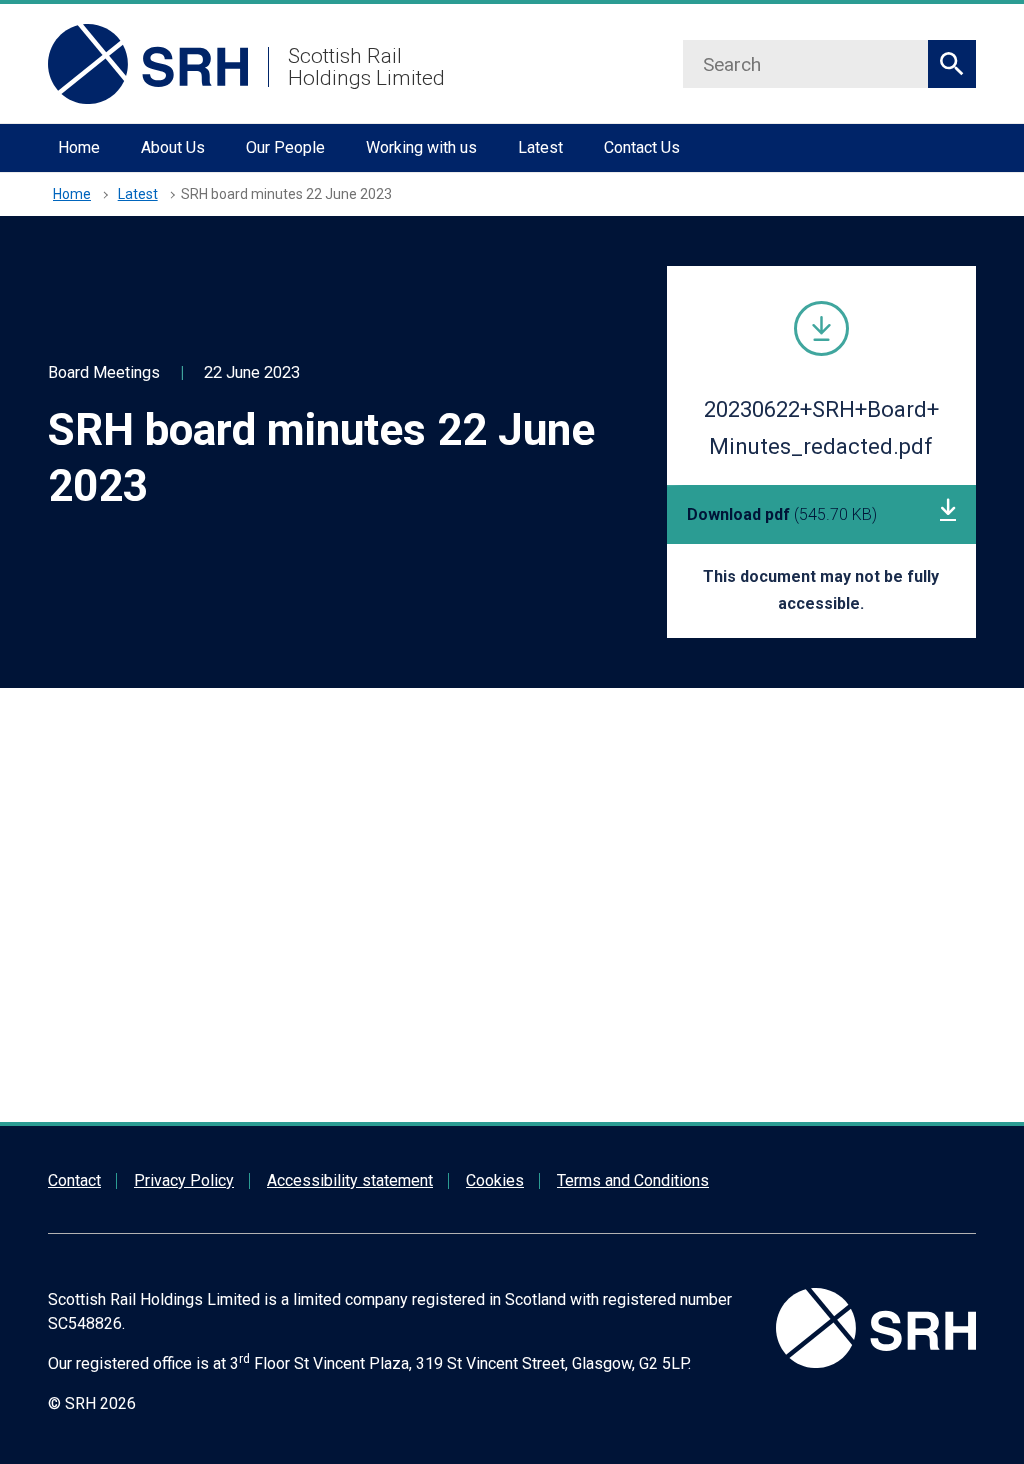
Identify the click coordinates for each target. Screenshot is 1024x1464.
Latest (540, 147)
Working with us (421, 147)
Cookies (495, 1180)
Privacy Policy (184, 1180)
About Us (173, 147)
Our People (285, 147)
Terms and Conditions (633, 1180)
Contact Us (642, 147)
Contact (74, 1180)
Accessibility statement (350, 1180)
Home (79, 147)
